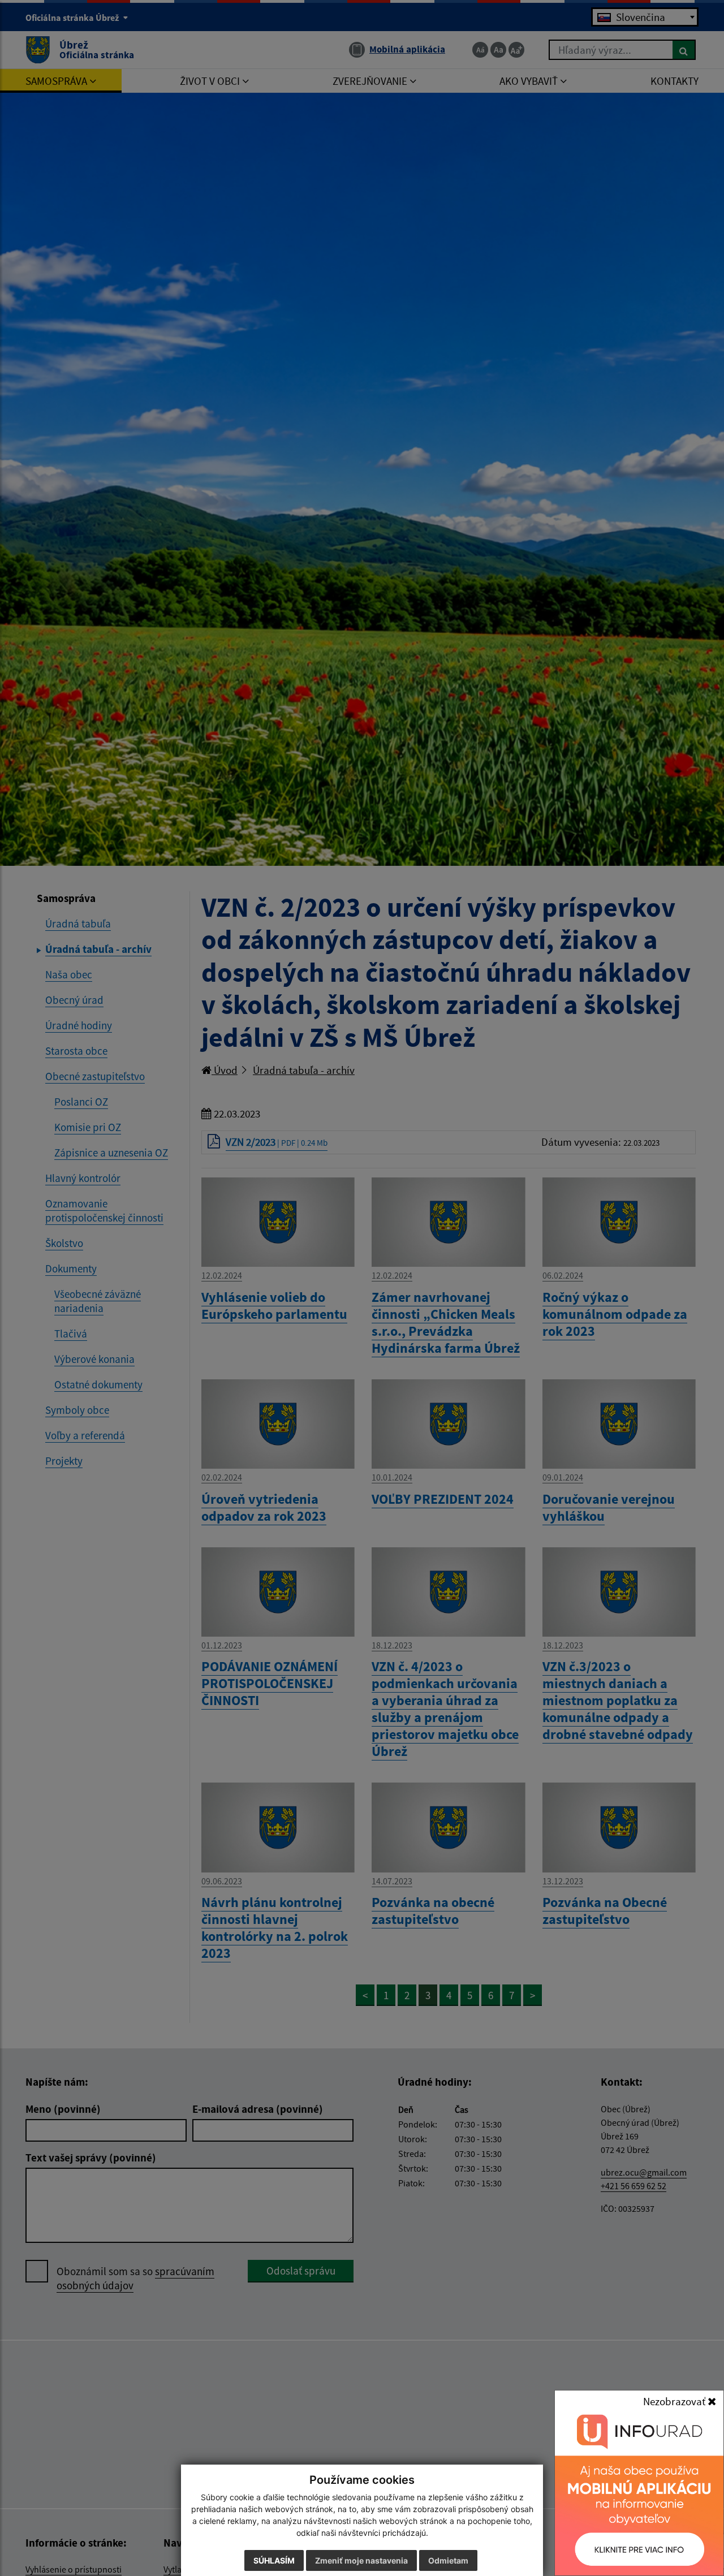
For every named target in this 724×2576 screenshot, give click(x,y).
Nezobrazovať (675, 2401)
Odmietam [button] (448, 2560)
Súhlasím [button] (274, 2560)
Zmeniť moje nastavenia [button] (361, 2560)
